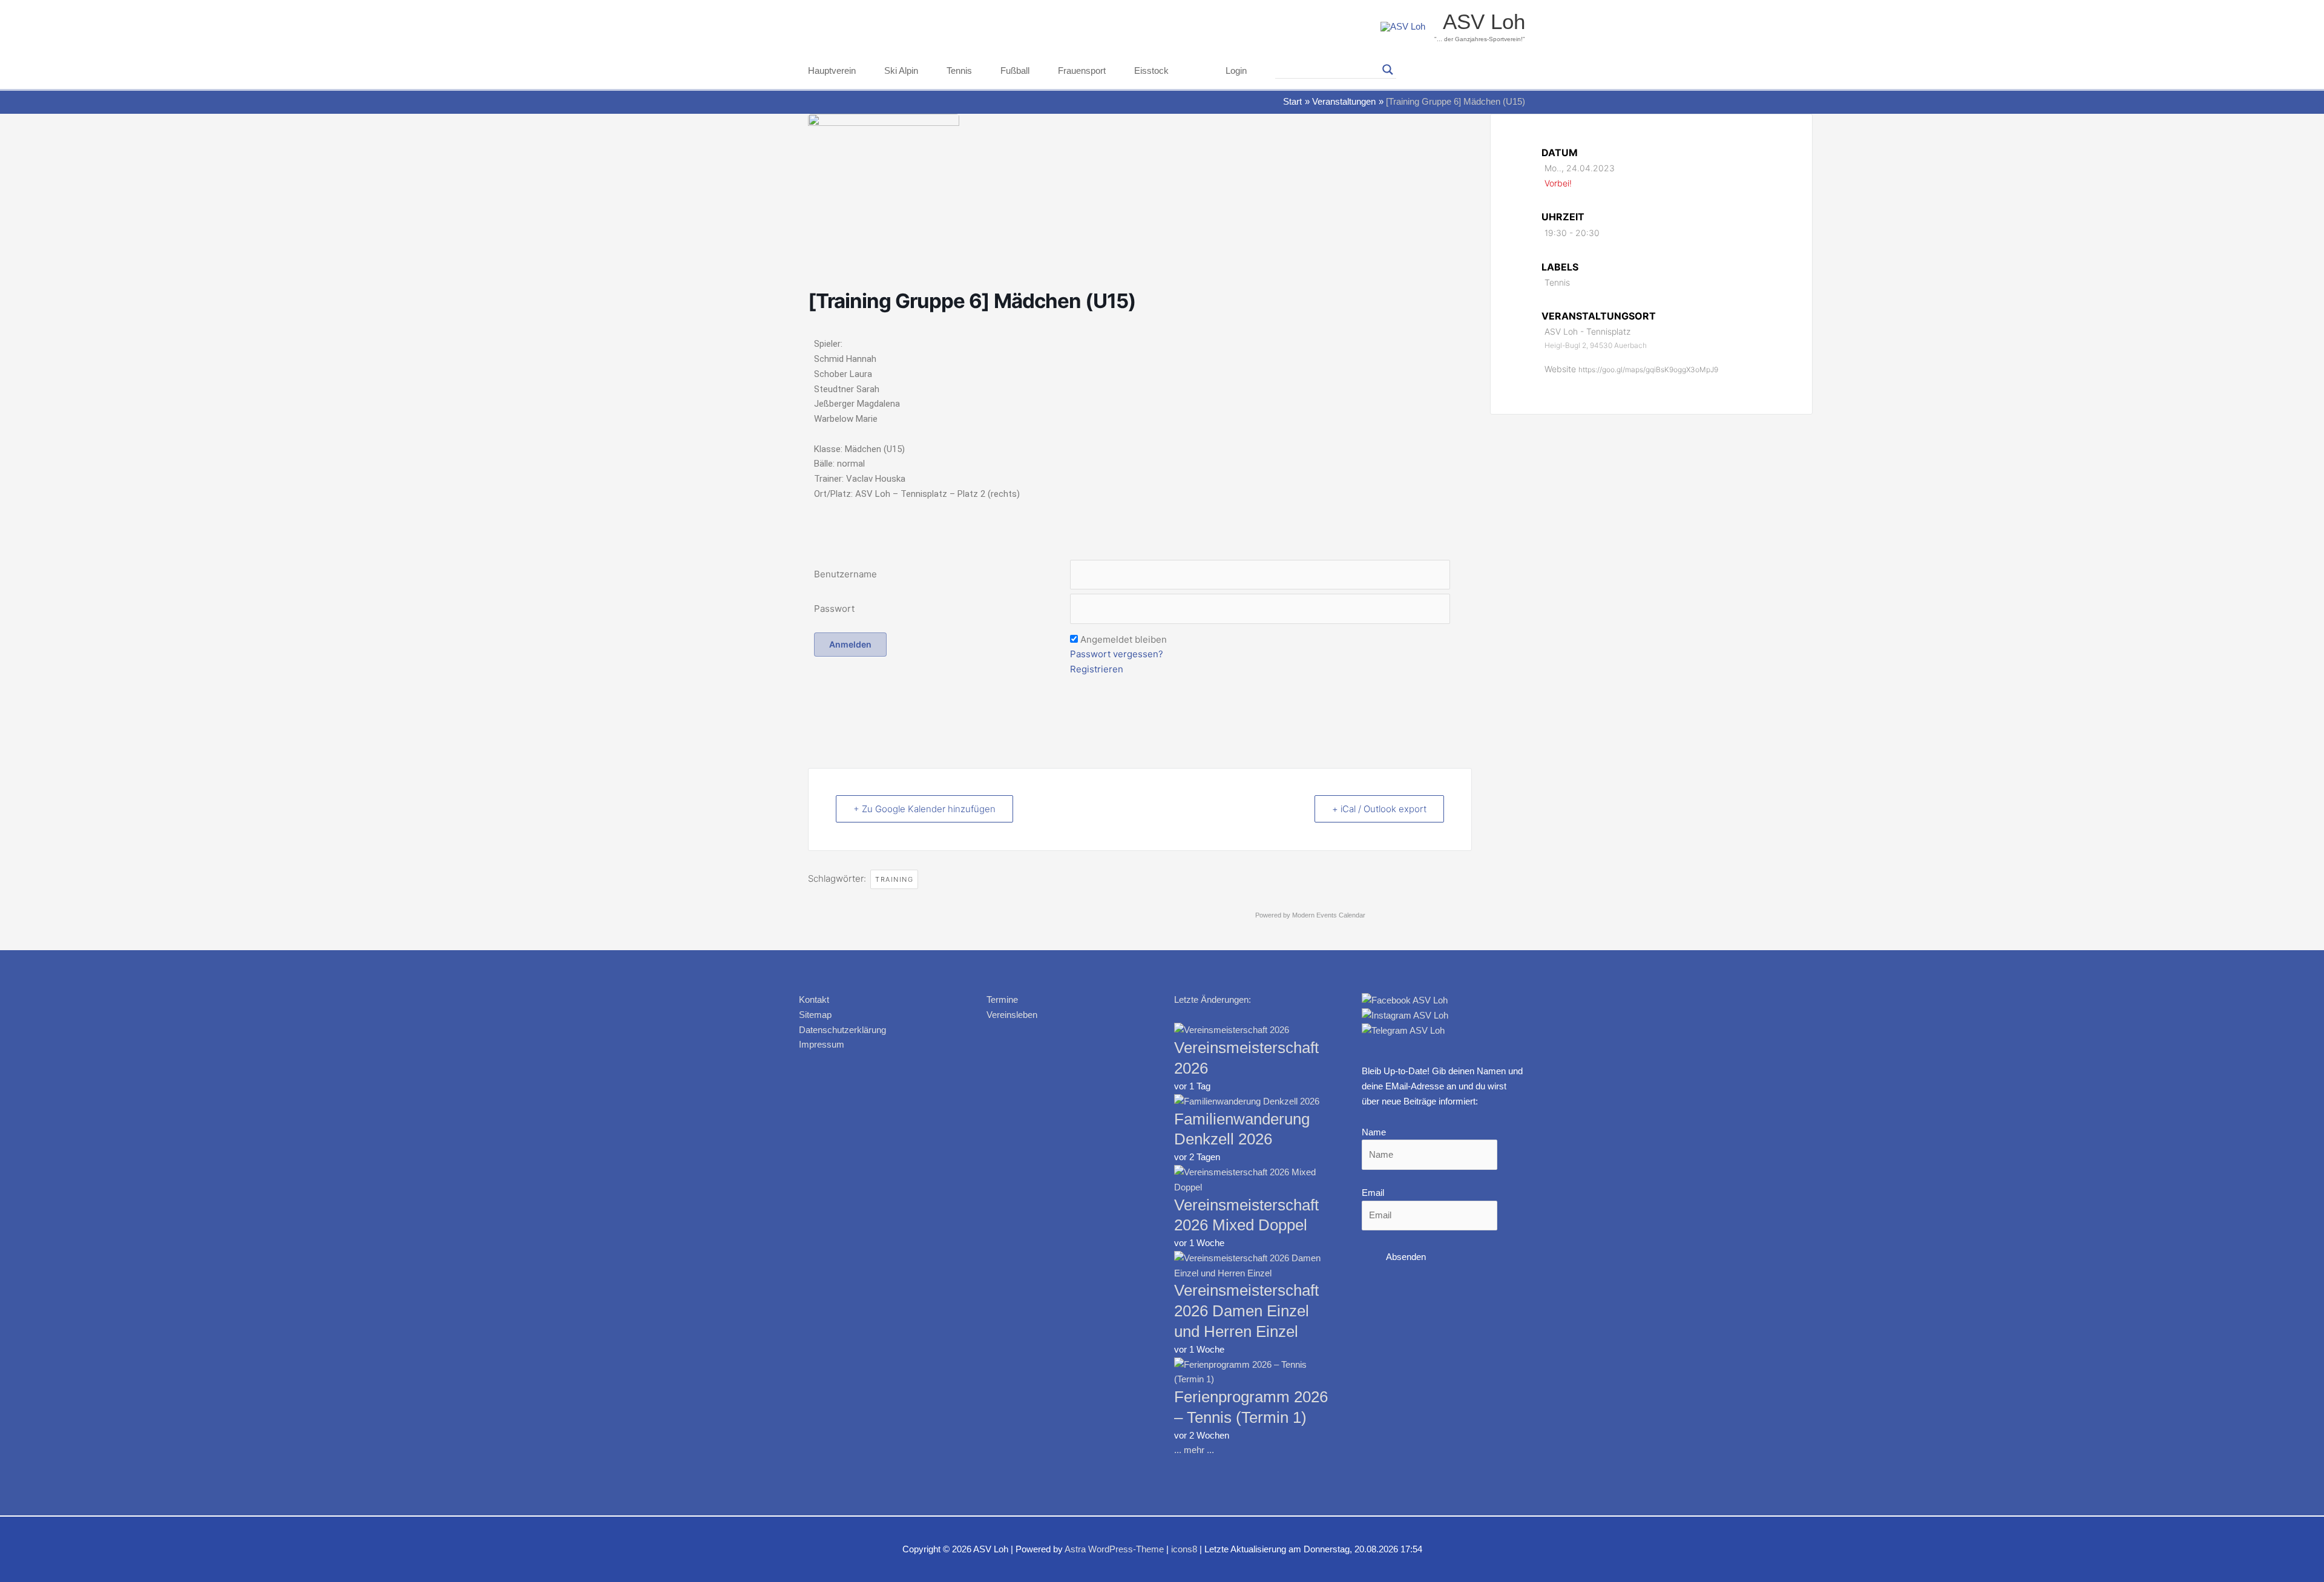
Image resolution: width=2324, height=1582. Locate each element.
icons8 (1184, 1549)
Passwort (834, 609)
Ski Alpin (901, 71)
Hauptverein (832, 71)
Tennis (959, 71)
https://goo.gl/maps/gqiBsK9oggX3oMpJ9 (1648, 369)
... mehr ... (1194, 1450)
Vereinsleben (1012, 1015)
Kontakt (814, 999)
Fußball (1015, 71)
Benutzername (845, 574)
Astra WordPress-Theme (1114, 1549)
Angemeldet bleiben (1124, 639)
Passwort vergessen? (1117, 654)
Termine (1002, 999)
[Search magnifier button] (1388, 70)
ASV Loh (1484, 21)
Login (1236, 71)
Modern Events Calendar (1329, 915)
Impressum (822, 1044)
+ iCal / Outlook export (1379, 809)
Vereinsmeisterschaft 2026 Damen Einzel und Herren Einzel (1246, 1311)
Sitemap (815, 1015)
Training (894, 879)
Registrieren (1097, 669)
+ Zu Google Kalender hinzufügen (924, 809)
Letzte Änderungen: (1213, 999)
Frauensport (1082, 71)
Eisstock (1151, 71)
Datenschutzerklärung (842, 1030)
